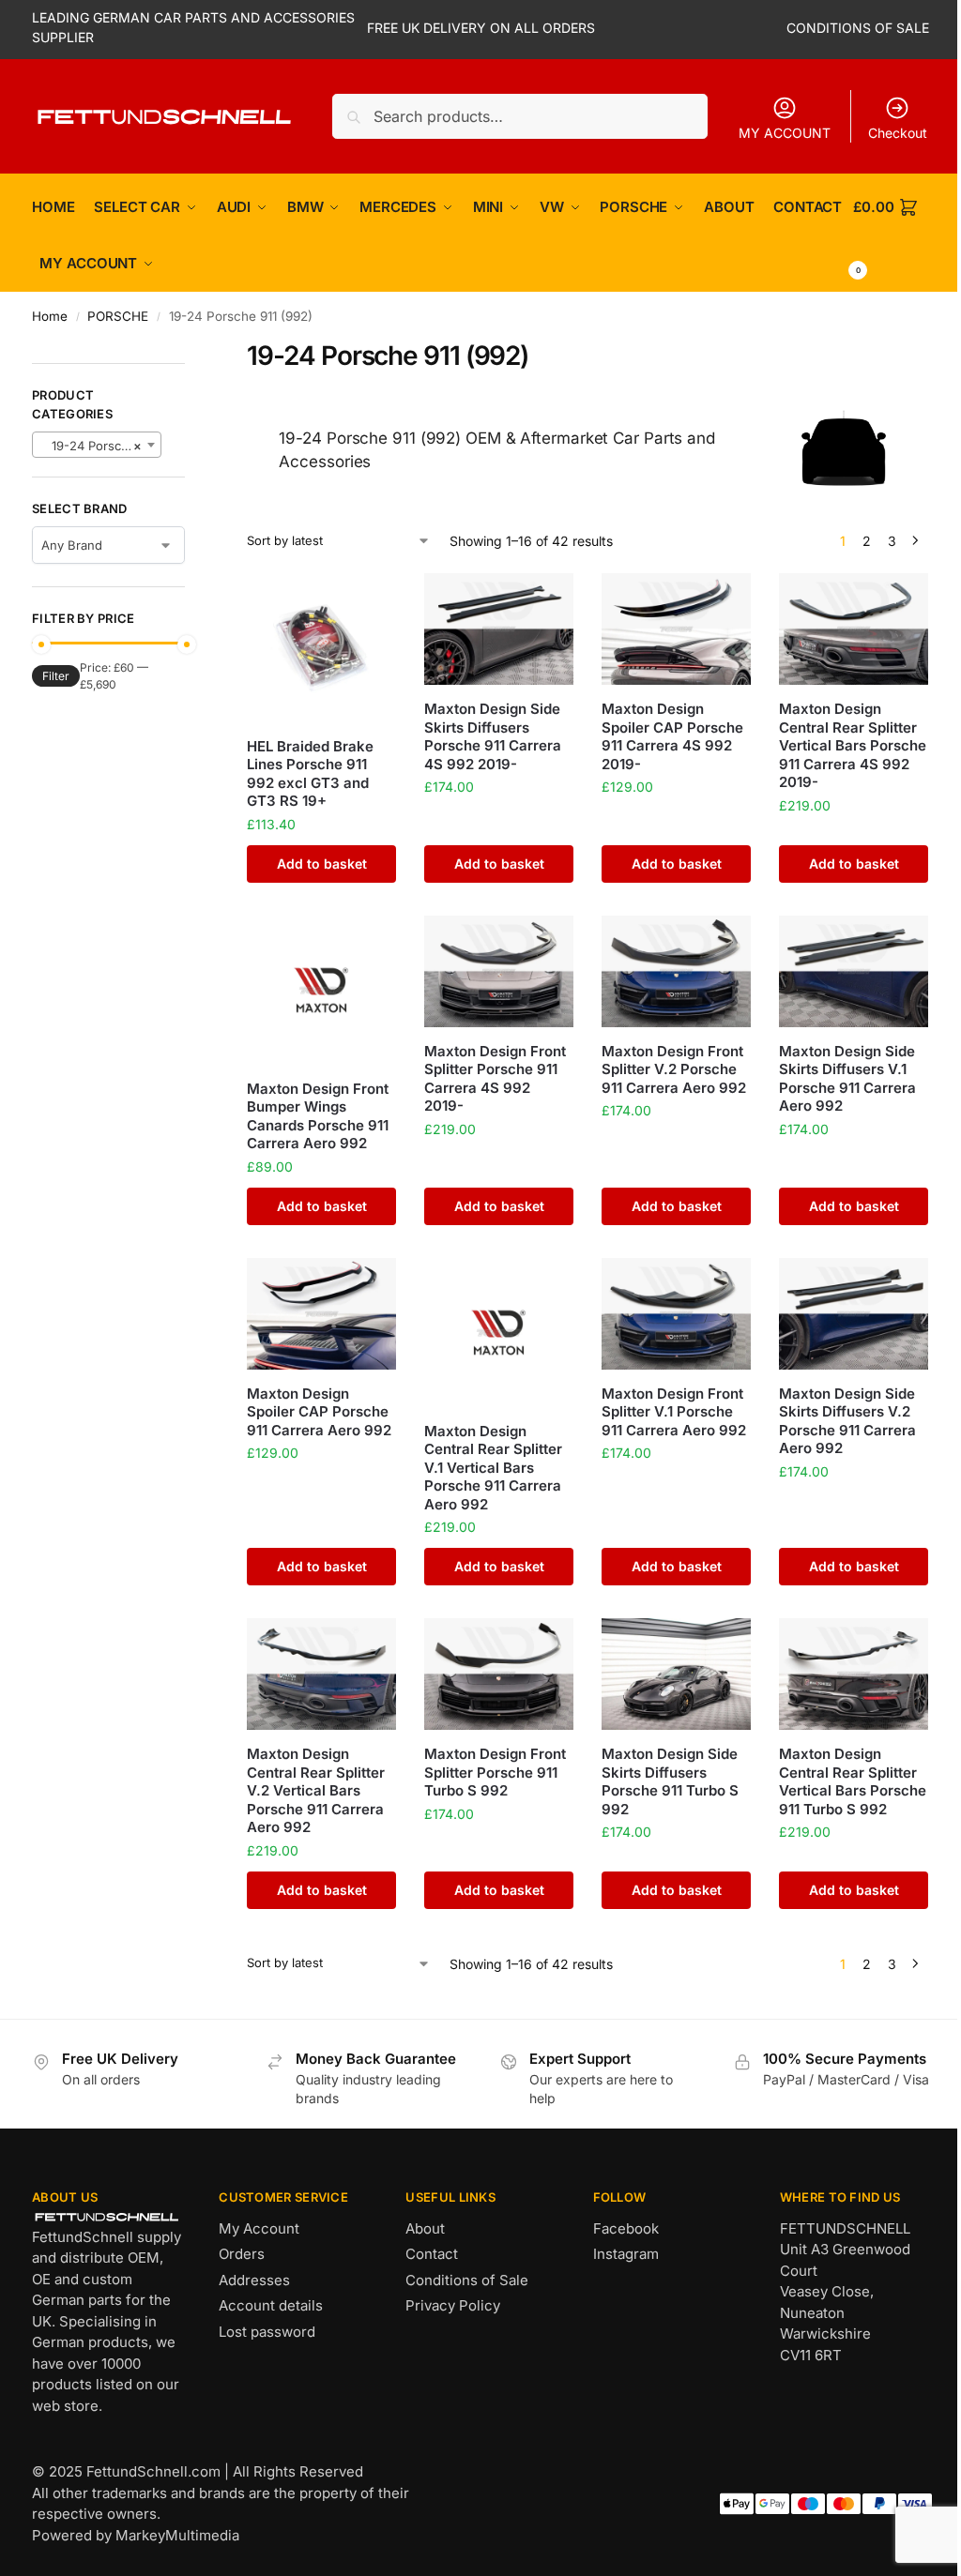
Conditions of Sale (467, 2280)
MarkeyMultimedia (177, 2535)
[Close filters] (191, 351)
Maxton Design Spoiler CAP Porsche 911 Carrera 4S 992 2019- (672, 736)
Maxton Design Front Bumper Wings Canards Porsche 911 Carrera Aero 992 (318, 1116)
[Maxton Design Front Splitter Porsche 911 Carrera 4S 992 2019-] (499, 971)
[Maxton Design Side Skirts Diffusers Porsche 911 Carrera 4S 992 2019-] (499, 629)
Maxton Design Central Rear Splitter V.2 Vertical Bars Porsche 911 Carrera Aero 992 (316, 1790)
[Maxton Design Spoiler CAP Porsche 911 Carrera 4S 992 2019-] (676, 629)
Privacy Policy (453, 2305)
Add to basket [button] (322, 864)
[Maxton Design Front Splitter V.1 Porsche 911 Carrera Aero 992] (676, 1314)
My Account (259, 2228)
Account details (271, 2305)
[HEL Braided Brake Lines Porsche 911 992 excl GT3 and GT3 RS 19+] (321, 648)
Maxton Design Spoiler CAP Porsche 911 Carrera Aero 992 (319, 1412)
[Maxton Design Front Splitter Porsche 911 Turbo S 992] (499, 1674)
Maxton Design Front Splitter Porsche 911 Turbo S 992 (495, 1772)
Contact (432, 2254)
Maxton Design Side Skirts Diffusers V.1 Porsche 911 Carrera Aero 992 (847, 1079)
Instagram (626, 2254)
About (425, 2228)
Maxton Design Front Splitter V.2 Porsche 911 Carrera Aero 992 (674, 1069)
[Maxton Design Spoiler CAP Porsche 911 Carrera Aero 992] (321, 1314)
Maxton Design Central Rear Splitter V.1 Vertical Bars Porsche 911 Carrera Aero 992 (493, 1468)
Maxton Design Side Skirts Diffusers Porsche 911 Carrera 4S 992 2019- (493, 736)
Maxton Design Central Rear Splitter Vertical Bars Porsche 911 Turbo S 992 (853, 1781)
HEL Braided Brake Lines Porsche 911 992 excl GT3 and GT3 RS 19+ (310, 774)
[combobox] (97, 445)
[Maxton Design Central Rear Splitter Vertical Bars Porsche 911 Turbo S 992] (854, 1674)
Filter (56, 676)
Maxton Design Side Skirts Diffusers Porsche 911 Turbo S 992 (670, 1781)
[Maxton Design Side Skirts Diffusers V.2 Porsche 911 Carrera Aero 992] (854, 1314)
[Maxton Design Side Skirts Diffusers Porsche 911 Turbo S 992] (676, 1674)
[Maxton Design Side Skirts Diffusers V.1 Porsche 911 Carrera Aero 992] (854, 971)
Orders (242, 2254)
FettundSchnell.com (153, 2471)
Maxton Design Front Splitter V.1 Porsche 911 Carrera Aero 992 (674, 1412)
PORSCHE (118, 316)
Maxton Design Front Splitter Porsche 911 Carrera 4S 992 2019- (495, 1079)
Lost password (267, 2332)
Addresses (254, 2280)
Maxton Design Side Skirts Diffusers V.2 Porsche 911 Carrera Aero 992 (847, 1421)
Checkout (898, 133)
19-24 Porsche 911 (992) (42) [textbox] (100, 446)
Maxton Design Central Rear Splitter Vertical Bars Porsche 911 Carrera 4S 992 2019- (853, 745)
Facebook (626, 2228)
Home (50, 316)
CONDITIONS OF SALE (858, 28)
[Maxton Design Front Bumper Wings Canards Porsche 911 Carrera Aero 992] (321, 990)
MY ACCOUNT (785, 133)
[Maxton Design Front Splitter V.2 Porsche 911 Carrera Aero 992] (676, 971)
